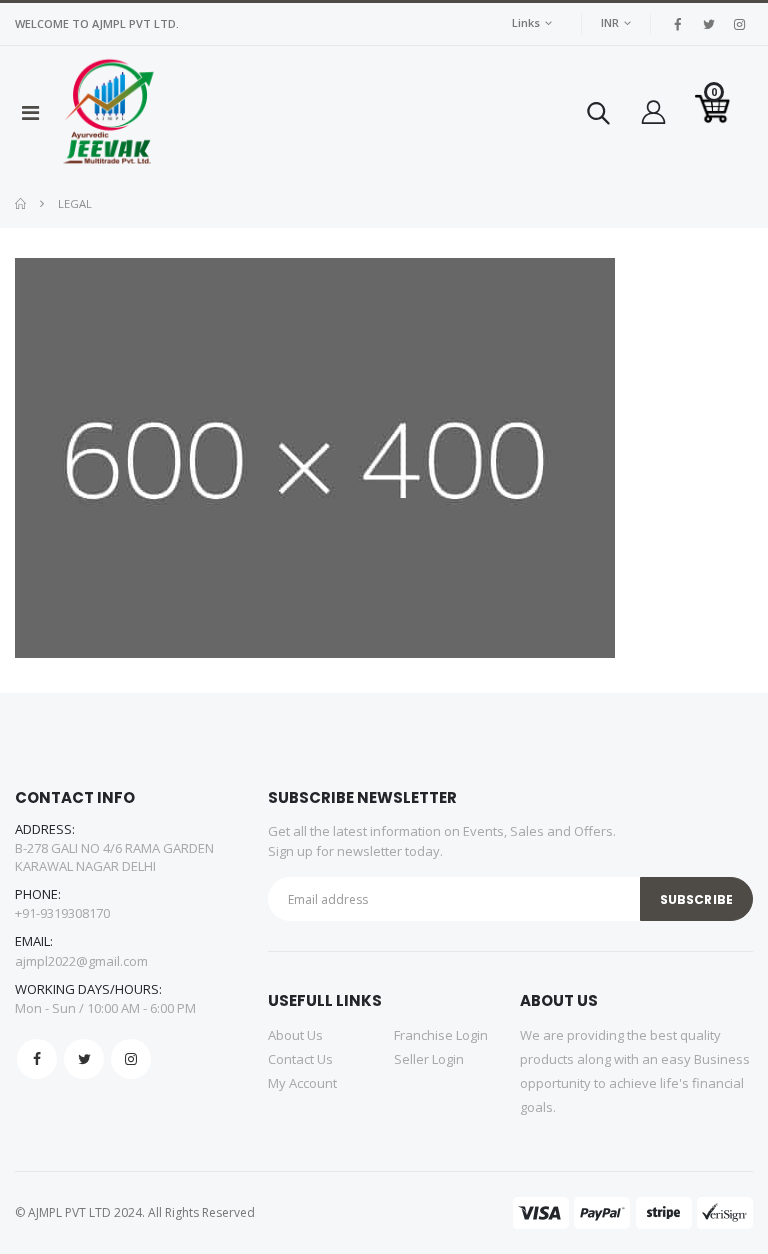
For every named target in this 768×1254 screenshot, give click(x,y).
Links (526, 22)
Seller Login (429, 1059)
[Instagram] (131, 1059)
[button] (598, 117)
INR (610, 22)
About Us (295, 1035)
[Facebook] (37, 1059)
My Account (302, 1083)
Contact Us (300, 1059)
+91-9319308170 (62, 913)
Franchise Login (441, 1035)
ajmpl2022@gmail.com (81, 961)
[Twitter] (84, 1059)
